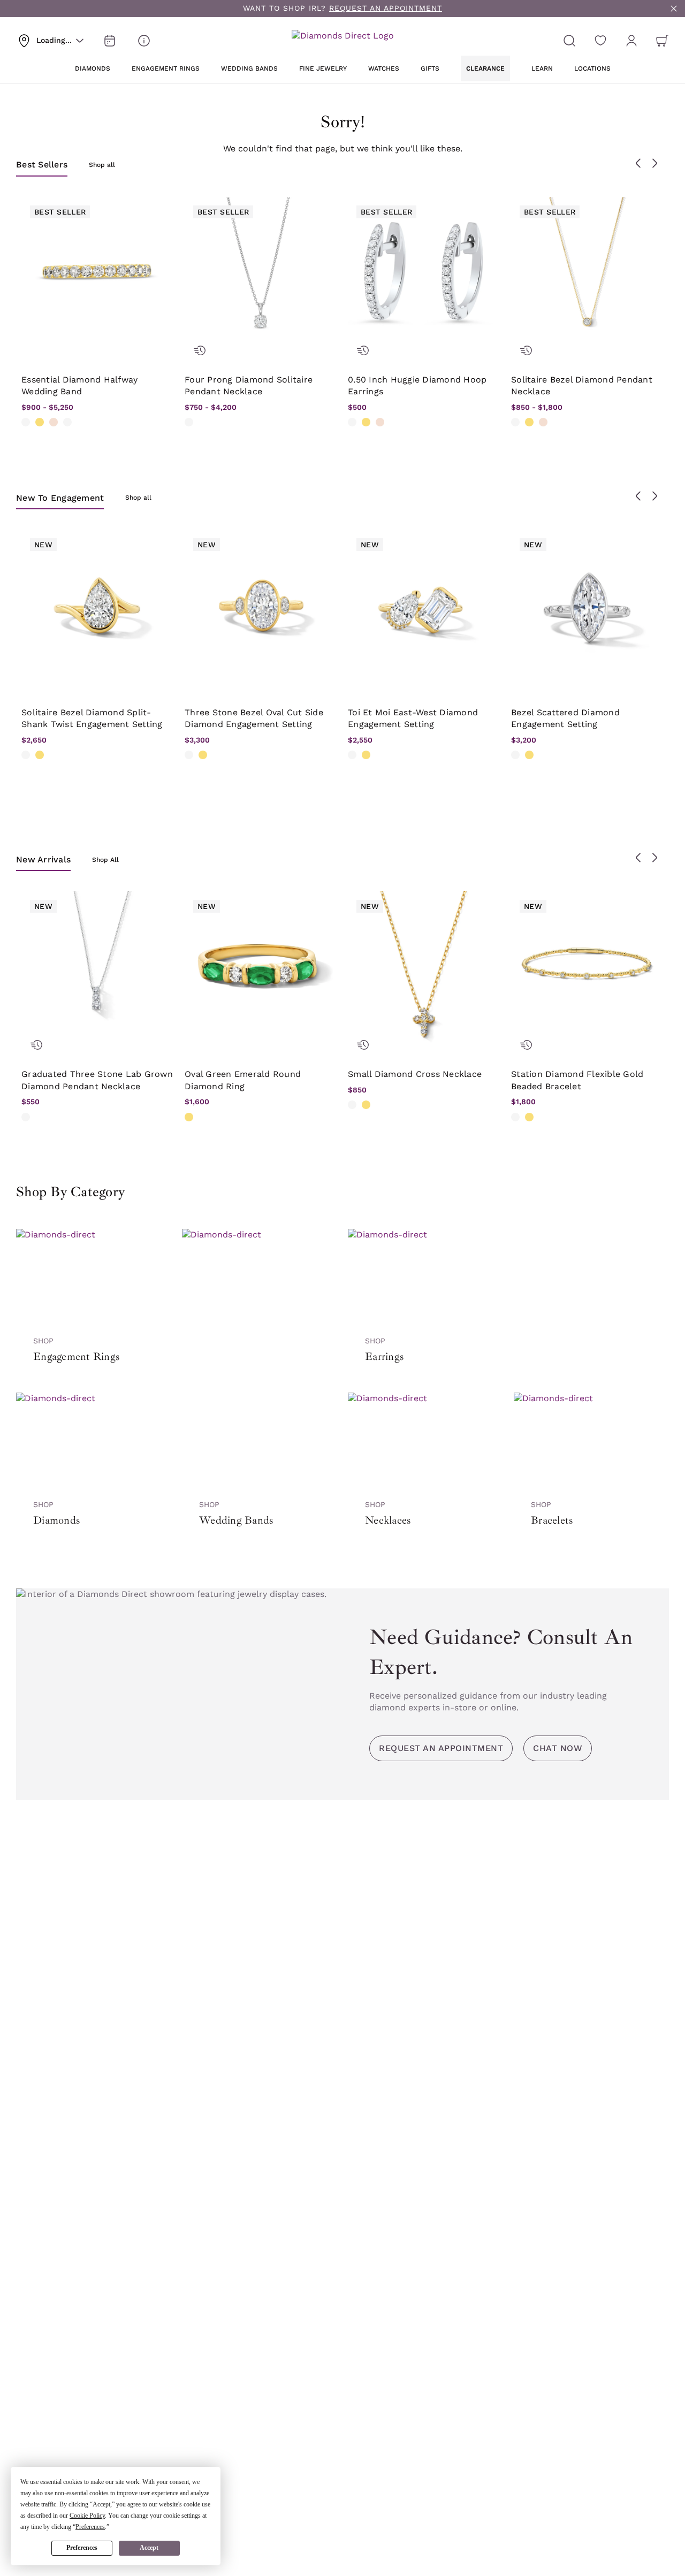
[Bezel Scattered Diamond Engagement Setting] (587, 606)
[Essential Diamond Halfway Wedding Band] (98, 273)
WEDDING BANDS (249, 68)
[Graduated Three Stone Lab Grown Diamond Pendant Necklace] (98, 968)
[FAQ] (144, 41)
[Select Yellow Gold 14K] (40, 422)
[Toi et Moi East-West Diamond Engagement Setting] (424, 606)
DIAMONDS (93, 68)
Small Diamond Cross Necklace (415, 1074)
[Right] (654, 163)
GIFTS (430, 68)
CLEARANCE (485, 68)
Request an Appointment (441, 1748)
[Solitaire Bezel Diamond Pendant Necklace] (587, 273)
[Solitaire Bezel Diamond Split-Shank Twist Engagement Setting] (98, 606)
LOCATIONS (592, 68)
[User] (631, 41)
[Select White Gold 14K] (26, 422)
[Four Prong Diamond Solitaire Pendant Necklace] (261, 273)
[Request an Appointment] (110, 41)
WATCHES (384, 68)
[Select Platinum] (67, 422)
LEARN (542, 68)
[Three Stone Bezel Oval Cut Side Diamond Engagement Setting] (261, 606)
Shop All (105, 860)
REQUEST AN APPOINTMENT (386, 8)
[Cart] (663, 41)
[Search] (569, 41)
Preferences (82, 2548)
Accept (149, 2548)
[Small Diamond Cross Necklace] (424, 968)
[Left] (638, 163)
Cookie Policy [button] (87, 2516)
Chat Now (558, 1748)
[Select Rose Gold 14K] (54, 422)
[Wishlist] (600, 41)
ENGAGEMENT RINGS (166, 68)
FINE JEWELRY (323, 68)
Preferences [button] (90, 2527)
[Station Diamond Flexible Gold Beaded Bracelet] (587, 968)
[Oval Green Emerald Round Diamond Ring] (261, 968)
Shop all (102, 165)
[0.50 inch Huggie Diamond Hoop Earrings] (424, 273)
